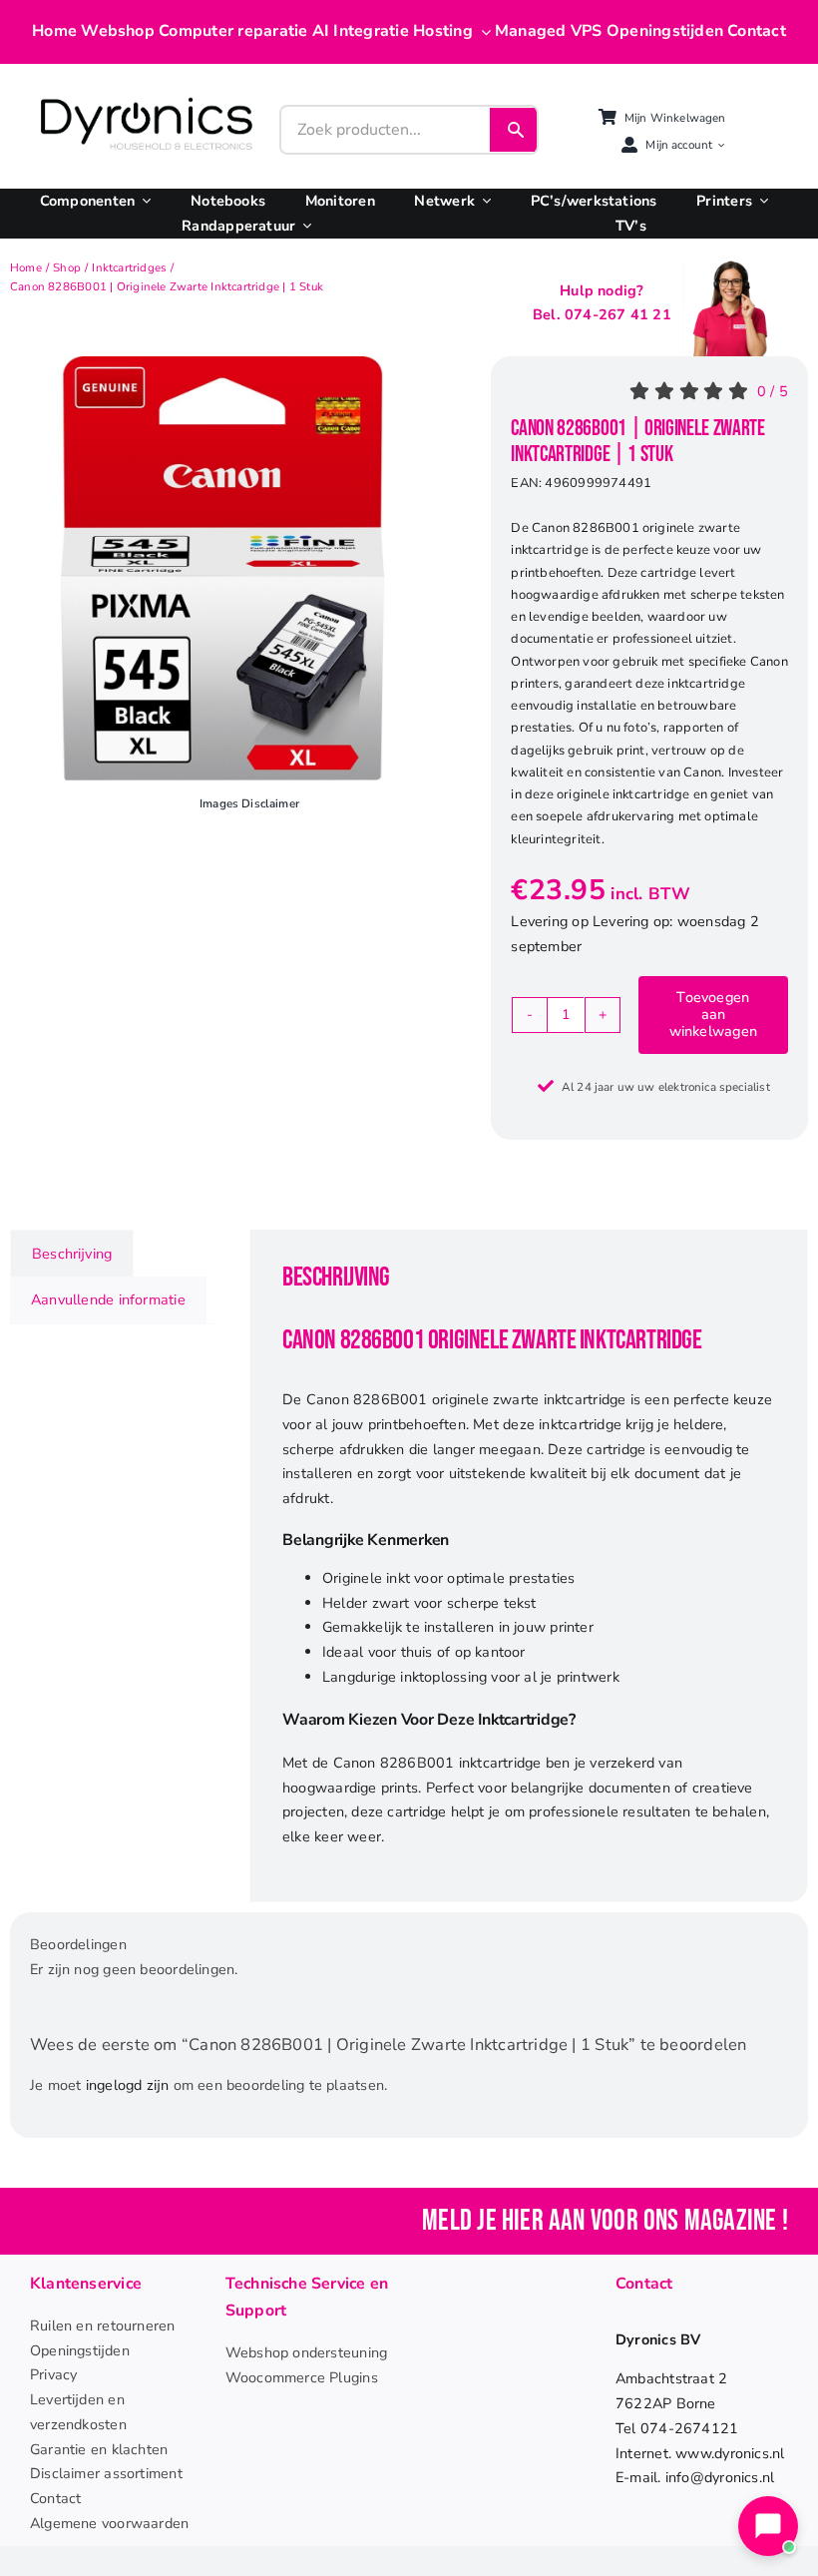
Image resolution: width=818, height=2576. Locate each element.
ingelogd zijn (128, 2085)
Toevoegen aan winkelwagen (713, 1015)
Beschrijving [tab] (72, 1254)
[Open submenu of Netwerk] (483, 201)
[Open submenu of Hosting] (482, 32)
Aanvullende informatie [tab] (108, 1299)
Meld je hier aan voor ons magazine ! (605, 2221)
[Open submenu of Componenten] (143, 201)
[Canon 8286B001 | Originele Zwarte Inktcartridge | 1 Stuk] (222, 568)
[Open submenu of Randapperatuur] (303, 226)
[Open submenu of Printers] (760, 201)
